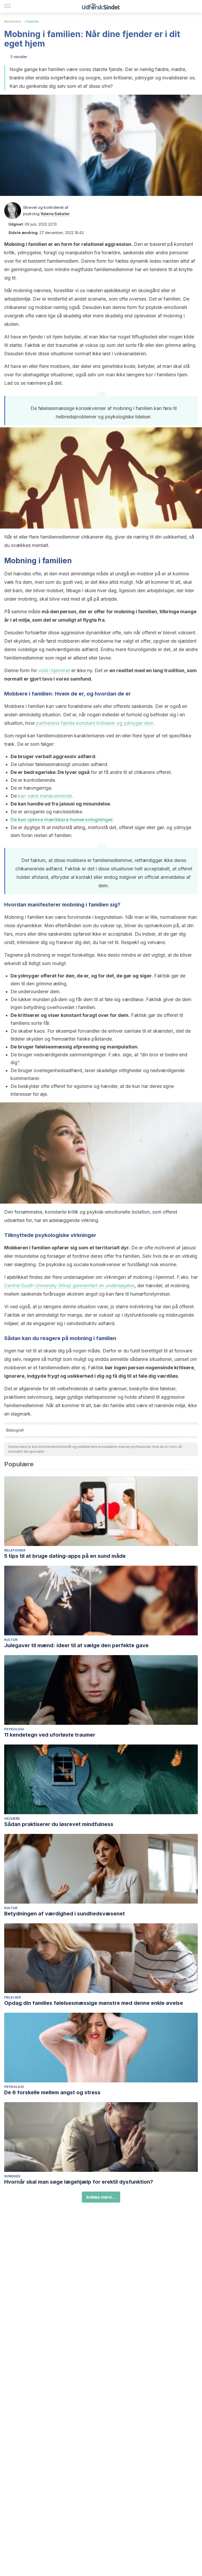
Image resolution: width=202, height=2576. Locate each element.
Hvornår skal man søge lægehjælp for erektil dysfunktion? (79, 2182)
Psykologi (14, 1729)
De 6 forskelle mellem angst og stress (52, 2092)
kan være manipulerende (45, 796)
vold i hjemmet (54, 670)
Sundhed (12, 2176)
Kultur (11, 1640)
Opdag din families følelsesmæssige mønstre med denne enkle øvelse (94, 2003)
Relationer (13, 21)
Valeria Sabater (55, 214)
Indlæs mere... (101, 2197)
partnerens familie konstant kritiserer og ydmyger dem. (96, 723)
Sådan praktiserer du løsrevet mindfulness (59, 1824)
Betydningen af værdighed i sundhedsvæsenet (65, 1914)
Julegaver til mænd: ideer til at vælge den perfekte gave (76, 1645)
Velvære (12, 1819)
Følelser (12, 1997)
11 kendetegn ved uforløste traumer (50, 1735)
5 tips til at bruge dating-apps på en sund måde (65, 1556)
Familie (32, 21)
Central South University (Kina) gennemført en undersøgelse (69, 1286)
